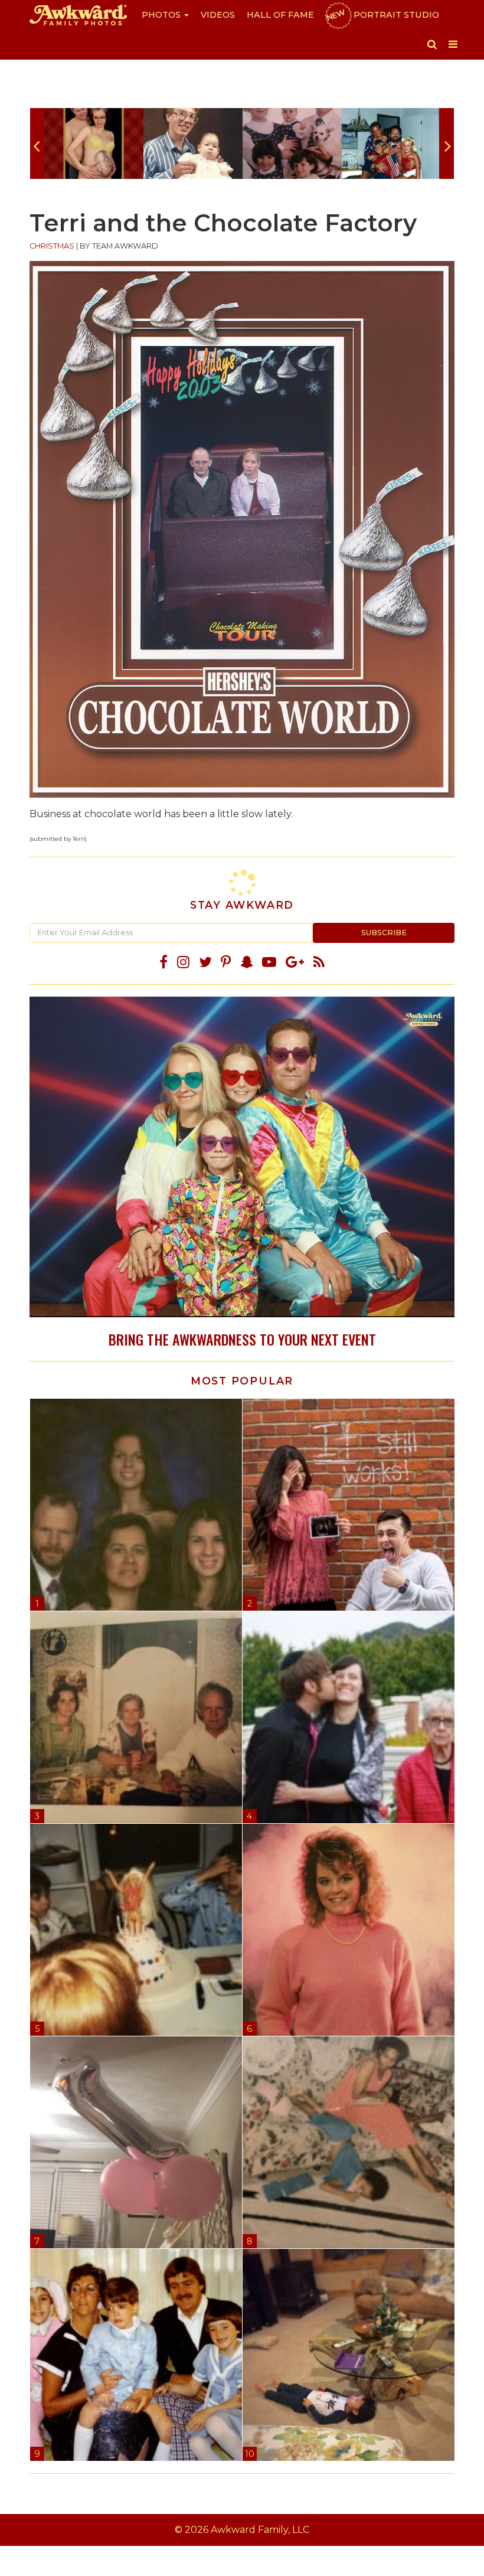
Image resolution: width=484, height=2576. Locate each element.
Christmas (52, 246)
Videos (218, 15)
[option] (94, 143)
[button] (432, 44)
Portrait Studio (382, 15)
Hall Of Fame (280, 15)
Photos (162, 15)
